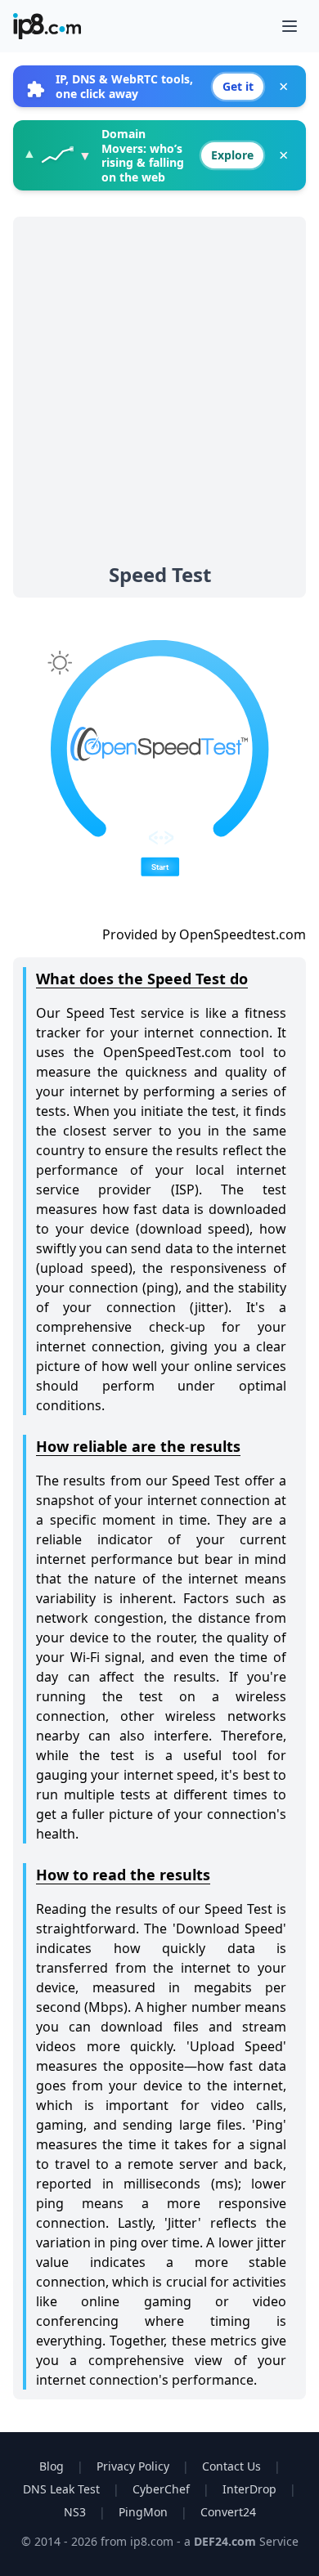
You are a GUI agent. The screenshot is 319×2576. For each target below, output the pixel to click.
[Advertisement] (159, 394)
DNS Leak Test (61, 2489)
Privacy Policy (133, 2466)
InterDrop (249, 2489)
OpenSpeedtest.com (243, 934)
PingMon (143, 2512)
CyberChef (161, 2489)
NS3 (75, 2512)
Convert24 (228, 2512)
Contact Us (231, 2466)
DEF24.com (227, 2541)
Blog (52, 2466)
